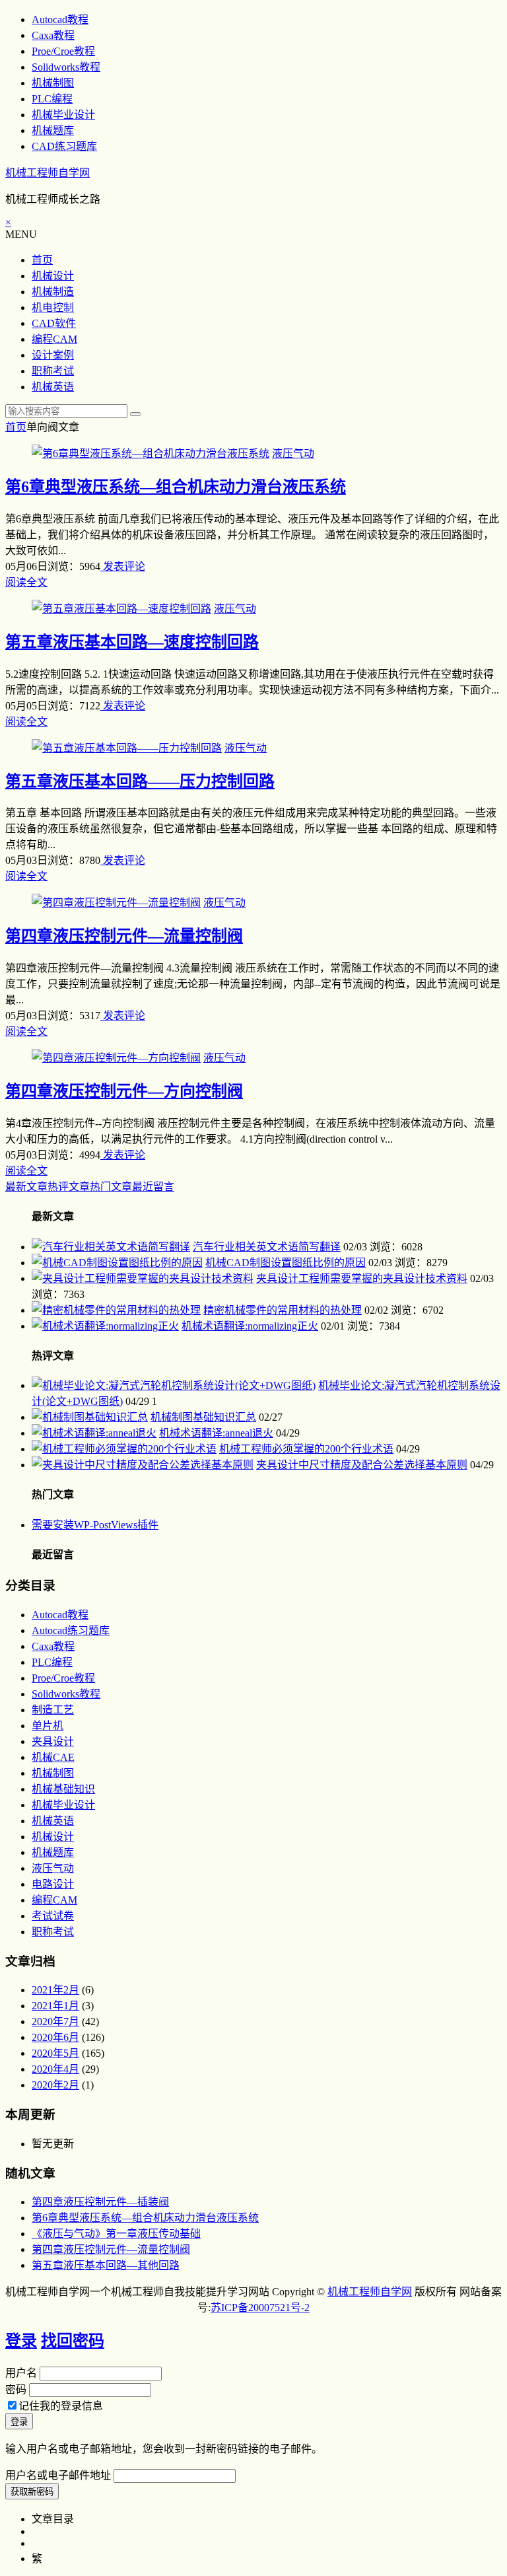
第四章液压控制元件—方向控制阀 (124, 1091)
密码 (16, 2389)
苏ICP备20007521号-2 (260, 2308)
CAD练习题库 (64, 146)
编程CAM (54, 339)
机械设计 (53, 276)
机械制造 (53, 292)
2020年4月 (55, 2069)
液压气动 (293, 453)
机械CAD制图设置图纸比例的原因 (286, 1263)
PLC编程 (52, 99)
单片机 (48, 1726)
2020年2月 (55, 2085)
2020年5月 (55, 2053)
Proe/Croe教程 (63, 51)
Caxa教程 (53, 35)
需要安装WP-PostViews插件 (95, 1525)
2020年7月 (55, 2021)
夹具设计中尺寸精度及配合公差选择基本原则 (362, 1465)
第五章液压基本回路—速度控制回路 (132, 642)
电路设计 (53, 1884)
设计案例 (53, 355)
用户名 (21, 2373)
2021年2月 (55, 1990)
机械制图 (53, 83)
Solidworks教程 (66, 67)
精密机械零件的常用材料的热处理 (283, 1310)
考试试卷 (53, 1916)
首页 (42, 260)
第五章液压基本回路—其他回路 (106, 2265)
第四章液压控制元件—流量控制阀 (124, 936)
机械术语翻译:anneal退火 (216, 1433)
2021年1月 (55, 2006)
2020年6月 (55, 2037)
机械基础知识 (63, 1789)
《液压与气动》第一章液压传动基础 (116, 2234)
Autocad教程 (60, 19)
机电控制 (53, 307)
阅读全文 (26, 582)
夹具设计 (53, 1741)
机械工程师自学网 (48, 173)
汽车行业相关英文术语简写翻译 (267, 1247)
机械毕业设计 (63, 115)
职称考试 (53, 371)
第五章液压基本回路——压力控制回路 (140, 781)
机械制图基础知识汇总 (203, 1417)
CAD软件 (54, 323)
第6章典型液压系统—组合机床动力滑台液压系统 (176, 487)
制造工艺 (53, 1710)
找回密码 (73, 2341)
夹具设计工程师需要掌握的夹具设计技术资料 (362, 1278)
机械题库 (53, 130)
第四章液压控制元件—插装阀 (100, 2202)
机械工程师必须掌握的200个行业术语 (306, 1449)
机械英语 (53, 387)
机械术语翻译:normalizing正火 (250, 1326)
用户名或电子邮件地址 (58, 2475)
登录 (21, 2341)
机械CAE (53, 1757)
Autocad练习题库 (71, 1630)
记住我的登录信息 (61, 2406)
